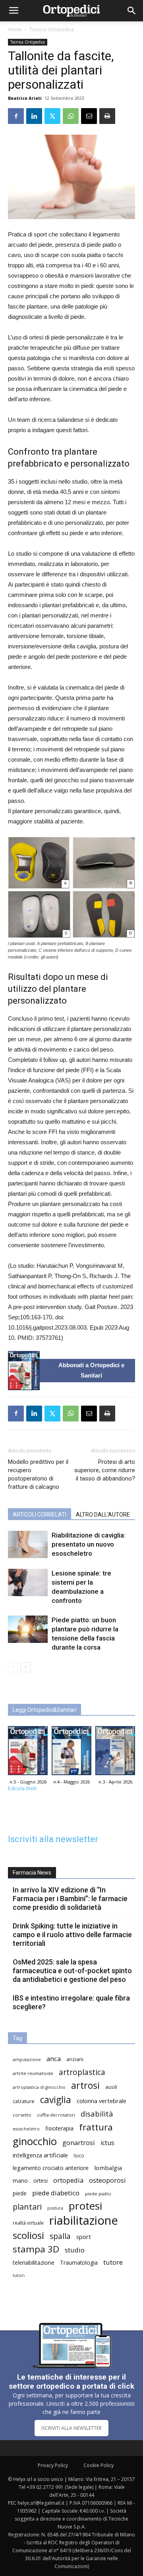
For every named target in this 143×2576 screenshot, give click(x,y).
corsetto (22, 2115)
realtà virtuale (28, 2223)
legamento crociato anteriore (51, 2168)
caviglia (56, 2100)
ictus (107, 2143)
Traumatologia (79, 2263)
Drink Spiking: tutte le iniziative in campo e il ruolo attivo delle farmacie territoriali (72, 1935)
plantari (27, 2207)
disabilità (97, 2114)
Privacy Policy (53, 2465)
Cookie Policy (99, 2465)
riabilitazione (84, 2221)
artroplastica (82, 2072)
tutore (113, 2262)
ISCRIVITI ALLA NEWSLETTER (71, 2428)
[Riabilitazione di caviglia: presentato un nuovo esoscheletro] (28, 1544)
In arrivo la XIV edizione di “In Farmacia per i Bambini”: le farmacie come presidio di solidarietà (70, 1899)
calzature (24, 2101)
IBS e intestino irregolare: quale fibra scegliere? (71, 2002)
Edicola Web (22, 1788)
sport (84, 2237)
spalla (60, 2236)
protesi (85, 2206)
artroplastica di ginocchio (39, 2087)
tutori (19, 2275)
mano (20, 2181)
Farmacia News (32, 1873)
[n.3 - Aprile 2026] (115, 1753)
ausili (111, 2087)
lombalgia (108, 2168)
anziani (75, 2059)
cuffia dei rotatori (56, 2115)
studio (75, 2250)
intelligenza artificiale (40, 2155)
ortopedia (68, 2180)
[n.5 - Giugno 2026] (24, 1371)
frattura (96, 2127)
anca (54, 2059)
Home (15, 30)
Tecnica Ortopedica (52, 30)
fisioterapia (59, 2128)
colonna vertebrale (101, 2101)
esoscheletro (26, 2129)
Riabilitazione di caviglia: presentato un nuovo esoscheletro (89, 1544)
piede (20, 2193)
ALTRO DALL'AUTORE (103, 1515)
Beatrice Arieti (25, 98)
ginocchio (35, 2141)
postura (55, 2208)
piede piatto (98, 2194)
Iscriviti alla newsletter (53, 1839)
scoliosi (28, 2235)
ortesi (41, 2181)
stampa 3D (36, 2249)
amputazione (27, 2060)
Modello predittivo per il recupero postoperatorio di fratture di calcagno (38, 1474)
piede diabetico (56, 2193)
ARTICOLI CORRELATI (40, 1515)
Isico (79, 2155)
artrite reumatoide (33, 2073)
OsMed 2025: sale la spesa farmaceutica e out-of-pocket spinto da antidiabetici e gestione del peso (72, 1971)
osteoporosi (107, 2180)
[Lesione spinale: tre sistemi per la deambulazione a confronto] (28, 1582)
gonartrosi (79, 2143)
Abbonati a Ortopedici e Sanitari (91, 1370)
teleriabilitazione (34, 2263)
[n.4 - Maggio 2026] (71, 1753)
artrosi (85, 2085)
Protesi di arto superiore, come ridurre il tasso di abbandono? (105, 1470)
